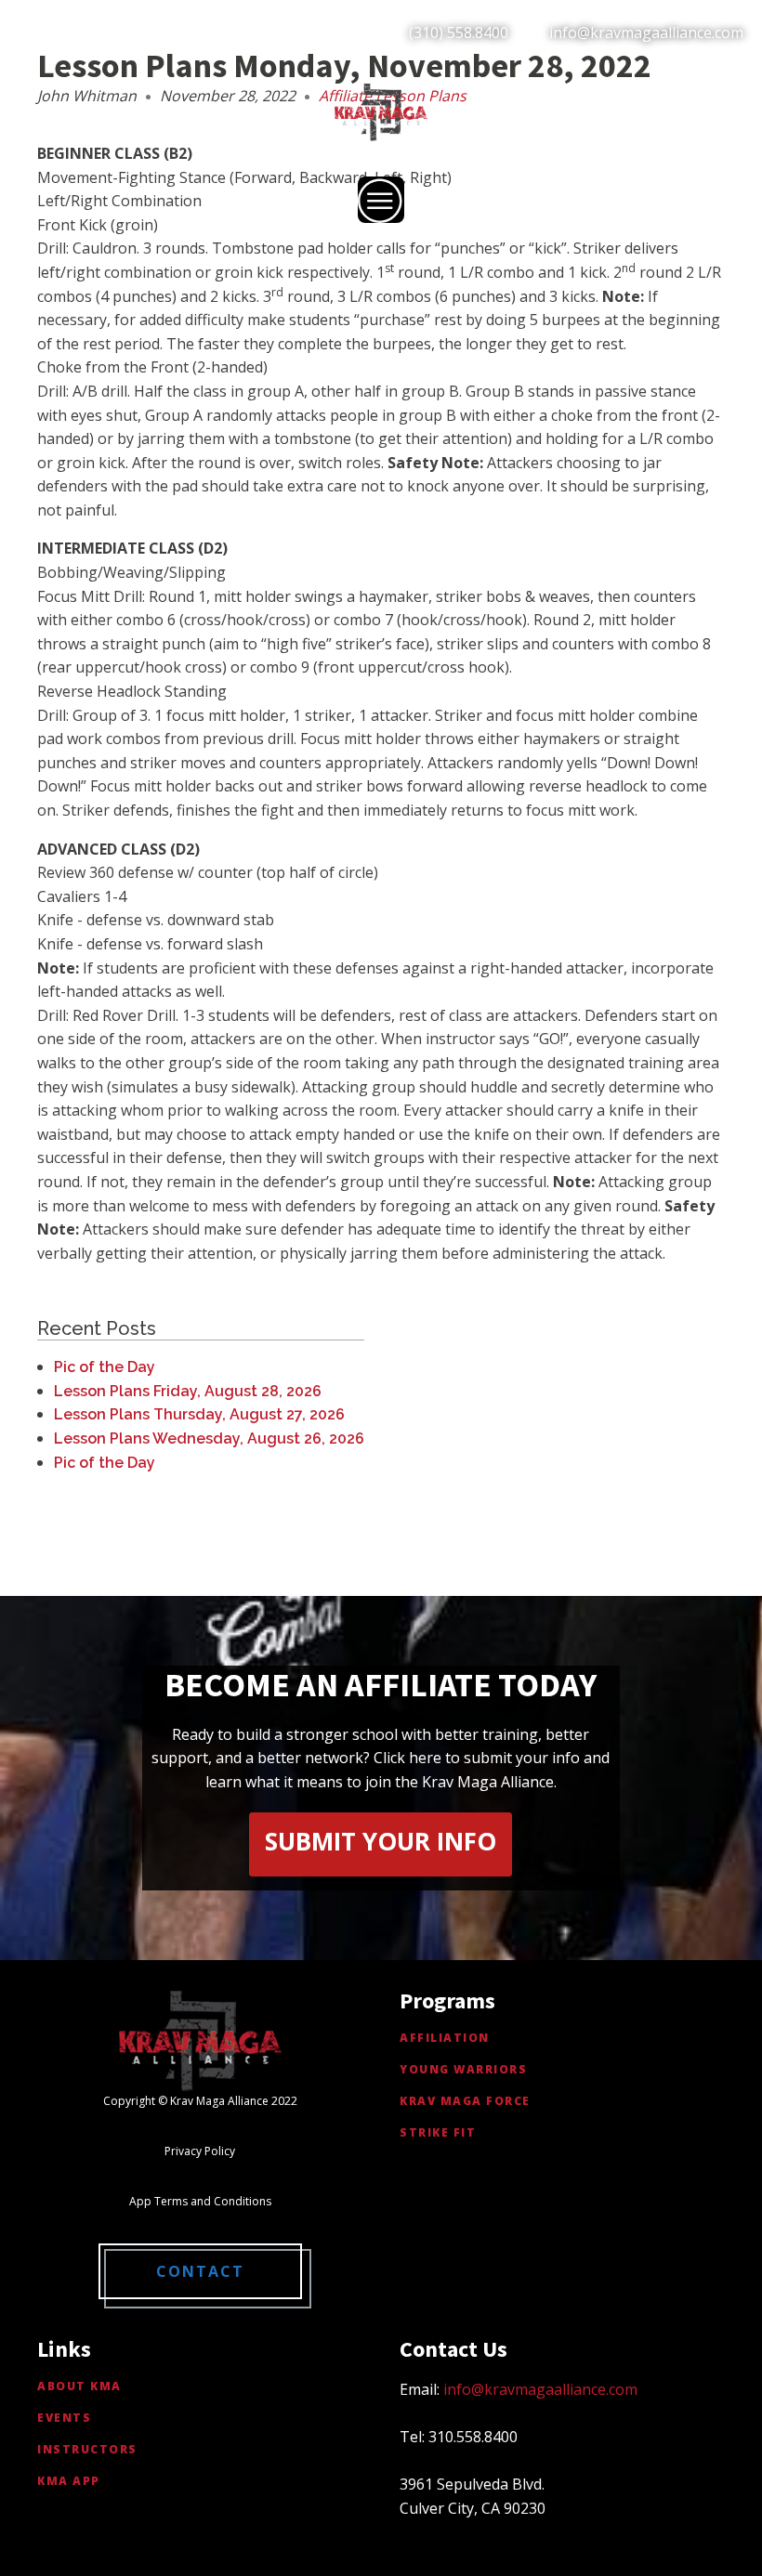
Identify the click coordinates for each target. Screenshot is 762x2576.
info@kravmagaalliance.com (646, 33)
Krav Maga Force (465, 2101)
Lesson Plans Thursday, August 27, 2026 (199, 1414)
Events (64, 2418)
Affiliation (445, 2038)
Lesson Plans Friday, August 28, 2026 (188, 1391)
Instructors (87, 2449)
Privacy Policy (200, 2151)
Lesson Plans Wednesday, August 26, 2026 (209, 1438)
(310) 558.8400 (459, 33)
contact (200, 2271)
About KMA (79, 2386)
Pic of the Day (105, 1367)
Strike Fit (438, 2132)
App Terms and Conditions (200, 2201)
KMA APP (69, 2481)
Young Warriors (463, 2069)
